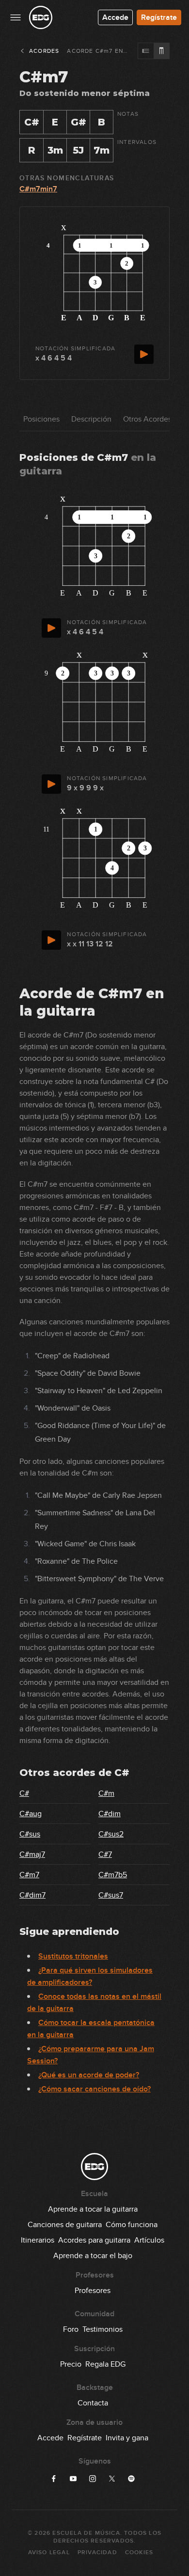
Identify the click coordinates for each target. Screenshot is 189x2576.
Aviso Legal (49, 2552)
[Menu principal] (16, 17)
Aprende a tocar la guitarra (93, 2209)
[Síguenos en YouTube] (73, 2479)
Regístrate (159, 17)
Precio (71, 2364)
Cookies (139, 2552)
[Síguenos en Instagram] (93, 2479)
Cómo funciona (132, 2225)
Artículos (149, 2240)
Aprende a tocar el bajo (93, 2256)
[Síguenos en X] (112, 2479)
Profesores (93, 2291)
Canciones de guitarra (65, 2225)
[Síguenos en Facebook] (54, 2479)
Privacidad (97, 2552)
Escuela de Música (86, 2533)
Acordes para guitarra (94, 2240)
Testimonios (102, 2329)
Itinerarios (38, 2240)
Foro (71, 2329)
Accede (115, 17)
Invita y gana (127, 2438)
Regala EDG (105, 2364)
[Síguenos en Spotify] (131, 2479)
